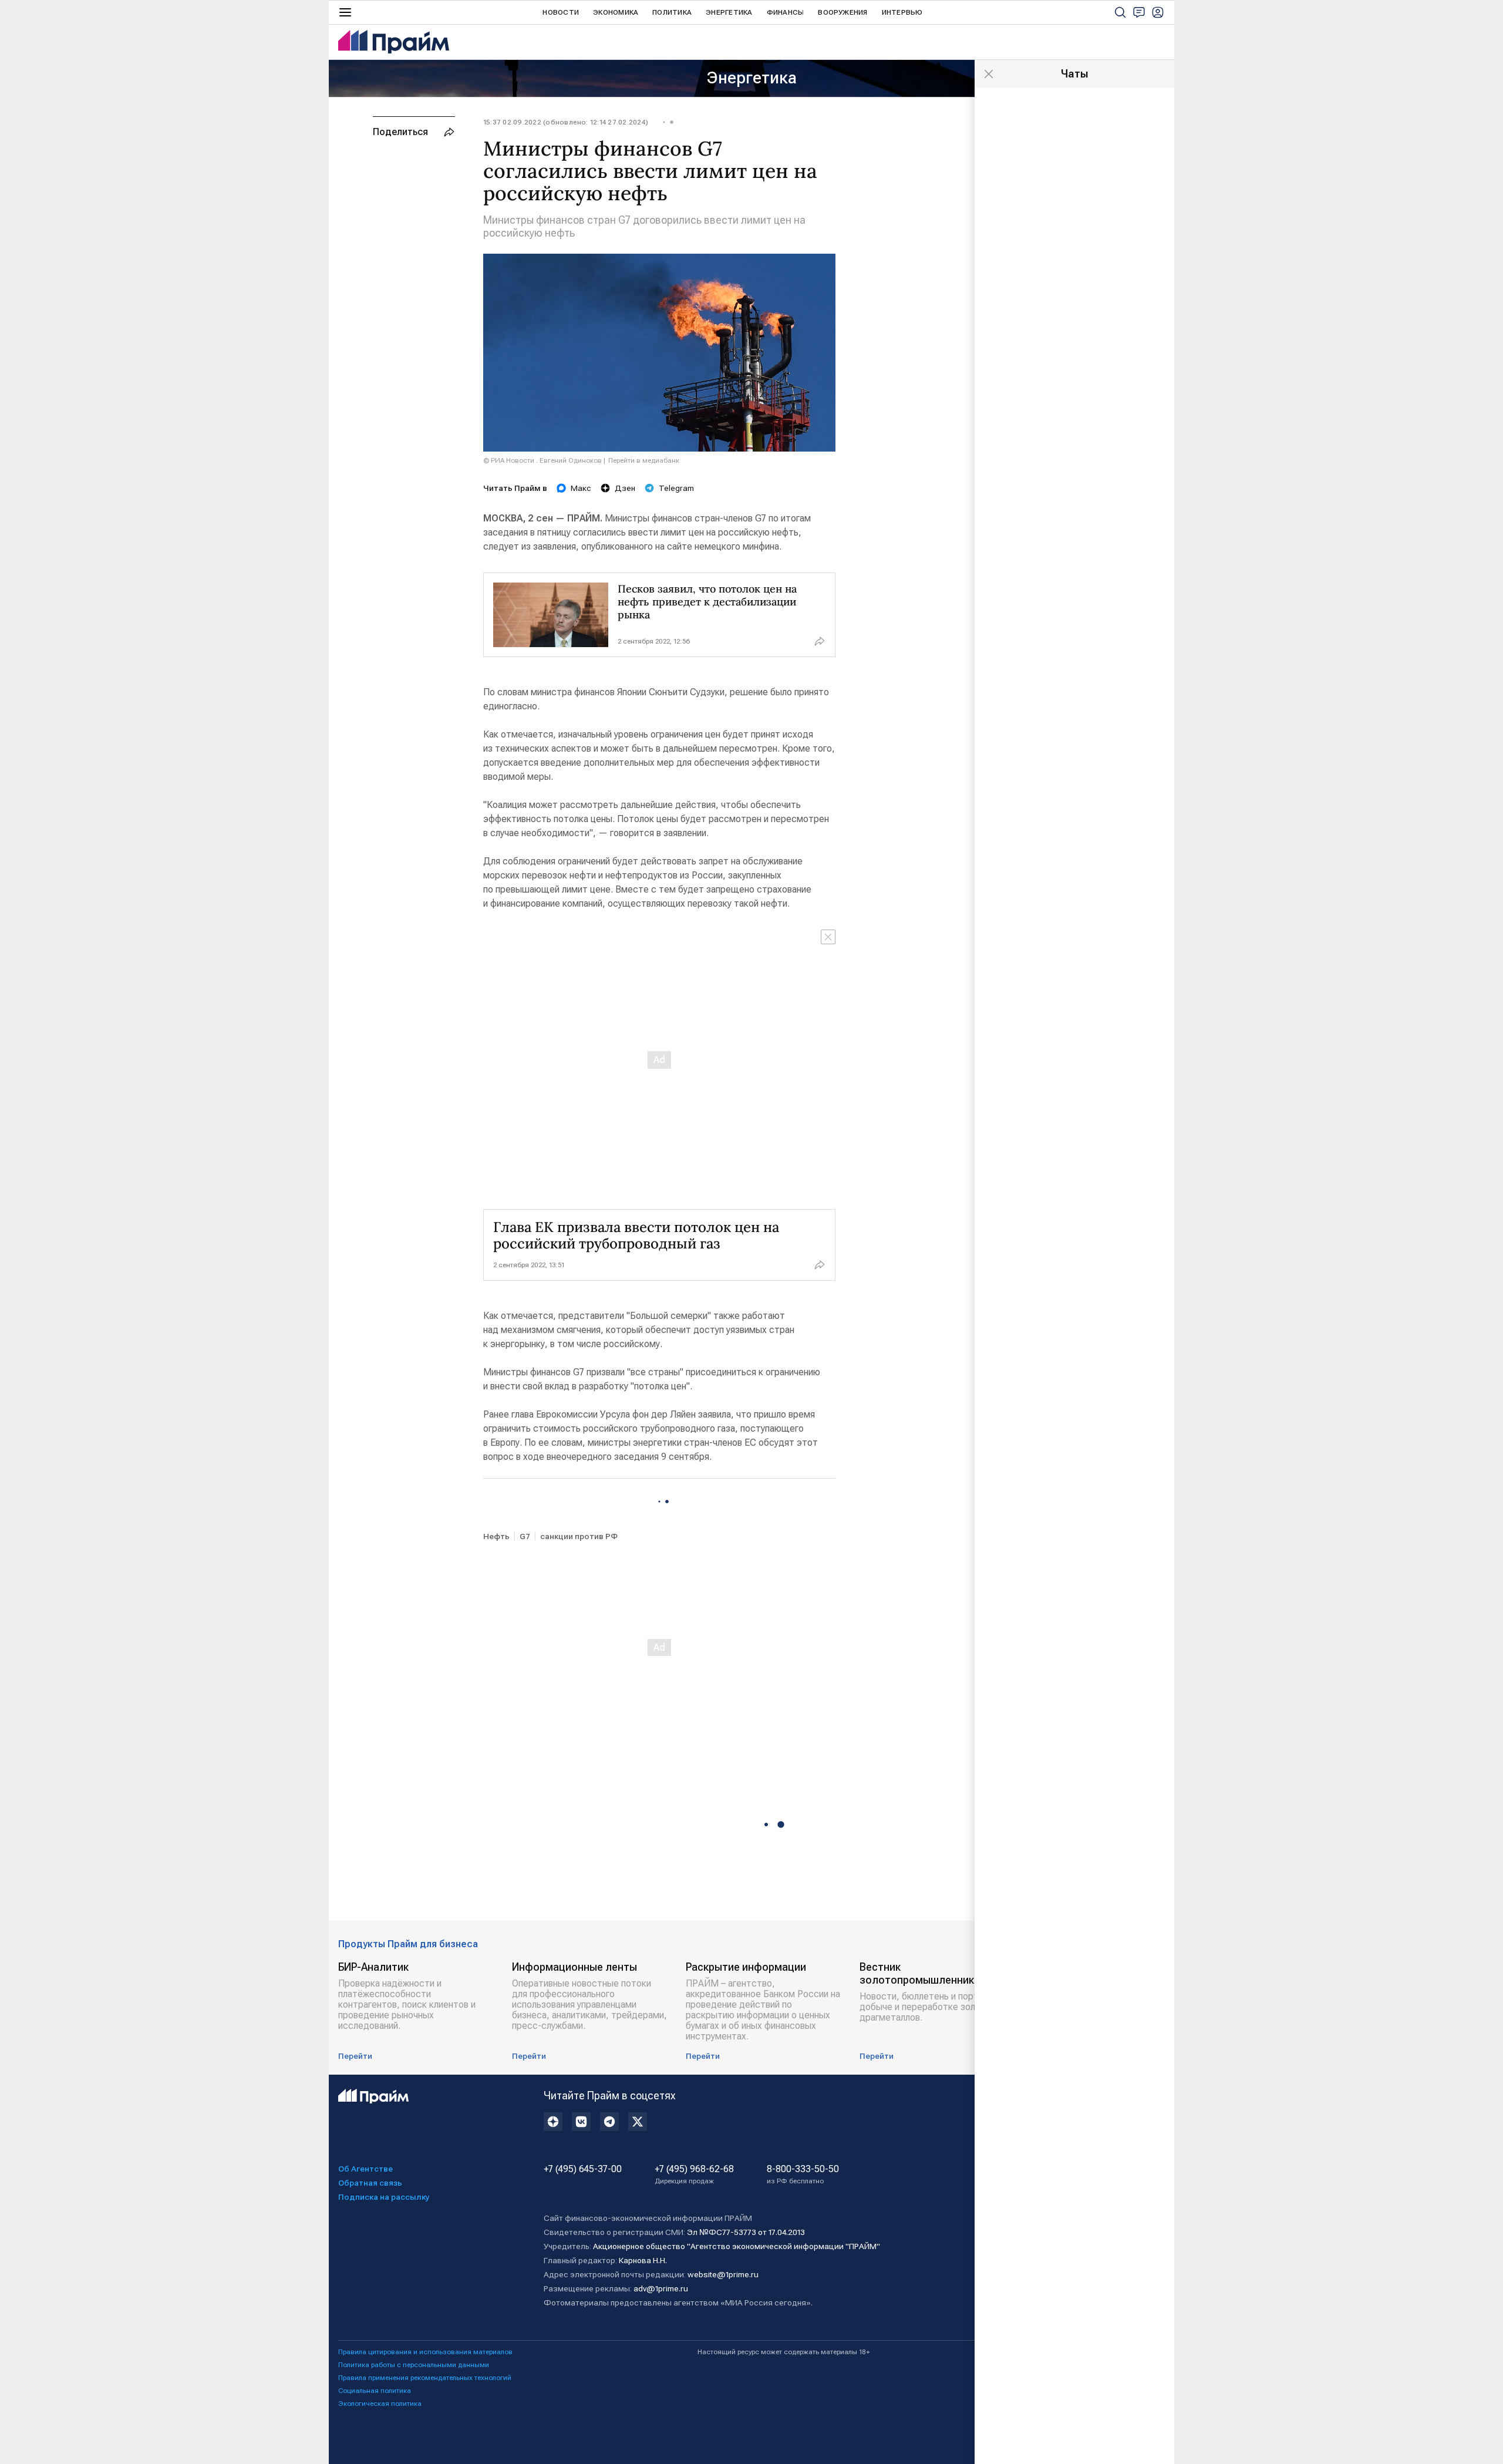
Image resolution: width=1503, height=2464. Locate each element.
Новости (561, 12)
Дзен (625, 488)
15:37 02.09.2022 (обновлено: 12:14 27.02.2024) (566, 122)
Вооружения (843, 12)
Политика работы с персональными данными (414, 2365)
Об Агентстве (365, 2169)
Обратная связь (370, 2183)
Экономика (616, 12)
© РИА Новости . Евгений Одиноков (542, 460)
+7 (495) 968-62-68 (694, 2174)
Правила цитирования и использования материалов (425, 2352)
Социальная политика (375, 2391)
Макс (581, 488)
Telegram (676, 488)
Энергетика (729, 12)
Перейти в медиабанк (644, 460)
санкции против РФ (579, 1536)
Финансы (786, 12)
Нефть (496, 1536)
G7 (525, 1536)
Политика (672, 12)
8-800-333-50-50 (803, 2174)
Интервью (902, 12)
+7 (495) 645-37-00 (583, 2169)
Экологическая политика (380, 2404)
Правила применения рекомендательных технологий (425, 2378)
